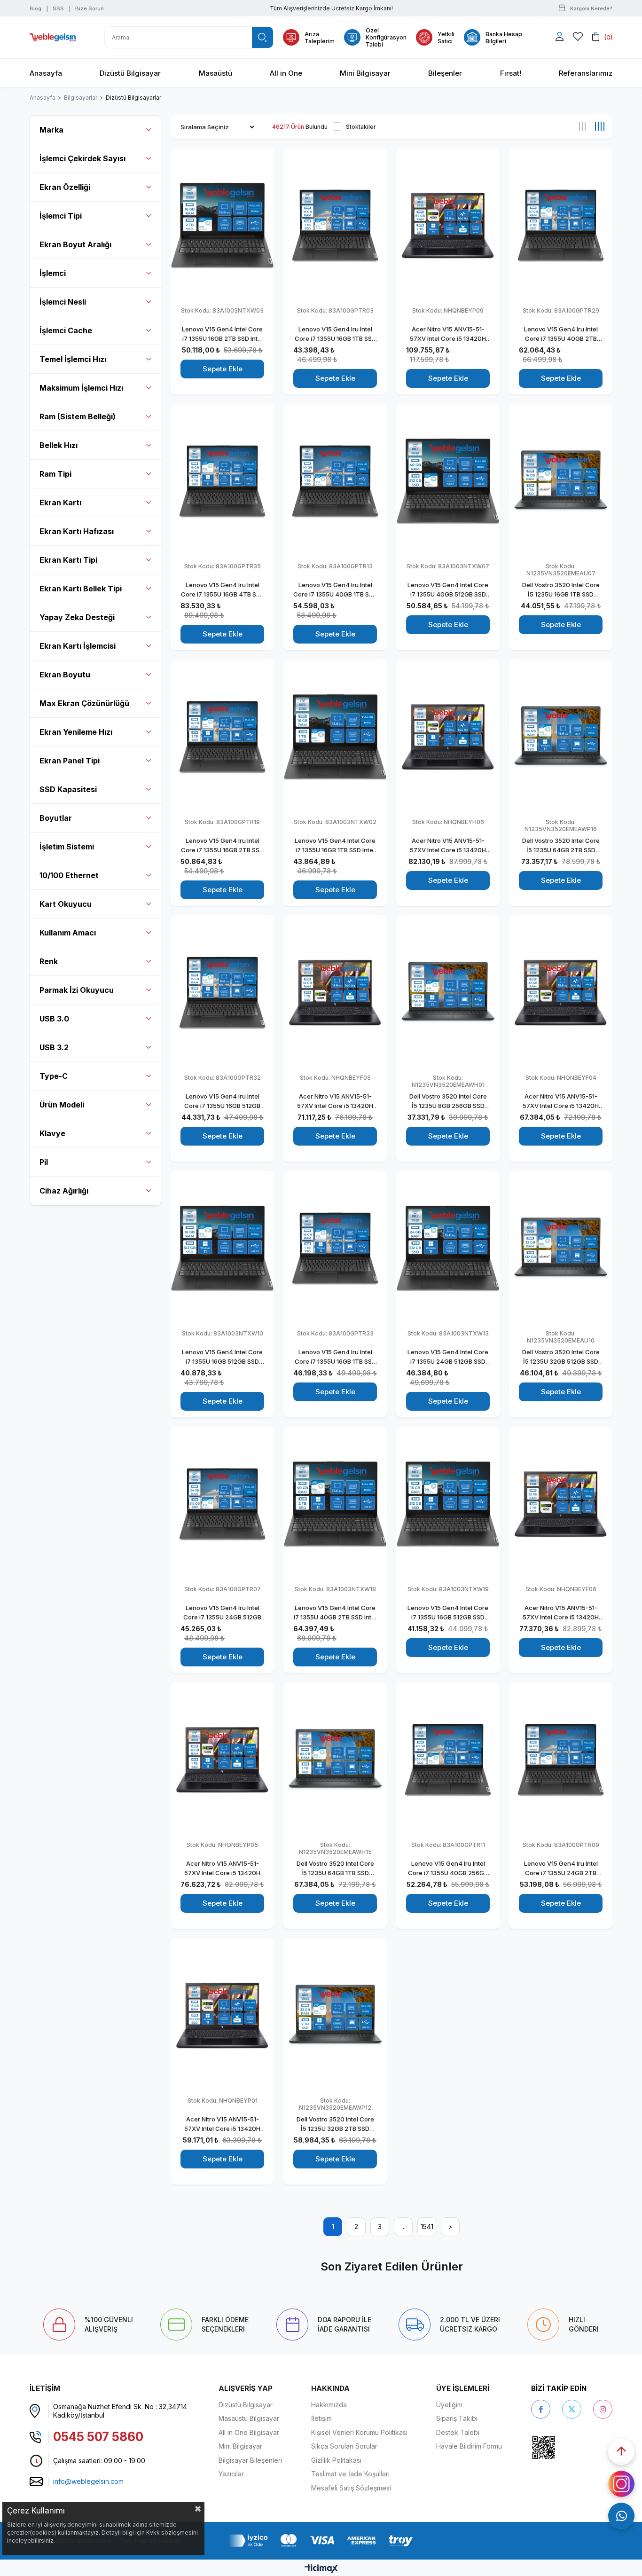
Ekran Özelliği (65, 187)
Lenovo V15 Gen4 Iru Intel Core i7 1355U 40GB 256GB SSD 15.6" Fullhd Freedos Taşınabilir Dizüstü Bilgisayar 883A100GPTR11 (448, 1869)
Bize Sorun (90, 8)
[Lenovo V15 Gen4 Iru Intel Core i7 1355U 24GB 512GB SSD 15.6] (222, 1504)
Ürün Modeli (62, 1105)
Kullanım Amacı (68, 933)
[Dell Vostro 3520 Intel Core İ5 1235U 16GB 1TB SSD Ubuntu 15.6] (561, 481)
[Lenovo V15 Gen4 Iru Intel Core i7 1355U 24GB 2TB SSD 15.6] (561, 1760)
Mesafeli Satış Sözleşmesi (351, 2488)
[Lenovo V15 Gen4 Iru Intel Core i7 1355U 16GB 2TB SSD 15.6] (222, 737)
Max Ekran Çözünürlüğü (84, 703)
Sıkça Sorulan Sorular (344, 2446)
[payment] (321, 2541)
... (403, 2227)
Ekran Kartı (60, 503)
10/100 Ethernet (69, 875)
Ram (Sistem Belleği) (78, 416)
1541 (427, 2227)
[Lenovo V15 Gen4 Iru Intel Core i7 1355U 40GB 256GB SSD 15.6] (448, 1760)
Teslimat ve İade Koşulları (350, 2474)
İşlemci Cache (66, 330)
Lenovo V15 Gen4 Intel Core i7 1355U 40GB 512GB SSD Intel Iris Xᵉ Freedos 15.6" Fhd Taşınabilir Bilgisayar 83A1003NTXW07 (448, 590)
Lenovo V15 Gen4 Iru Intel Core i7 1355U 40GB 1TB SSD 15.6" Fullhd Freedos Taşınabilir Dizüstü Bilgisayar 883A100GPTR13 (335, 590)
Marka (51, 130)
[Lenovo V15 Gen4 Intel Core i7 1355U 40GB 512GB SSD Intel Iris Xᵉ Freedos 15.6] (448, 481)
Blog (35, 8)
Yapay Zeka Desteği (77, 617)
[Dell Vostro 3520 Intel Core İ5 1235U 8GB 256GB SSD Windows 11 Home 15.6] (448, 993)
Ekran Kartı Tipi (68, 560)
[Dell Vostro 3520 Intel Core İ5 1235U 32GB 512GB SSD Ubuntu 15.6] (561, 1248)
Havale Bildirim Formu (469, 2446)
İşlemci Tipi (61, 216)
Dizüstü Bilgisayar (246, 2405)
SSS (58, 8)
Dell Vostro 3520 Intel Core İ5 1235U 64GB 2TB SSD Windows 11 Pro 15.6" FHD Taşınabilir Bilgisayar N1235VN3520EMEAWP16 (561, 846)
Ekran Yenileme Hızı (76, 732)
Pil (44, 1162)
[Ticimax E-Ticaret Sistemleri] (321, 2569)
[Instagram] (603, 2409)
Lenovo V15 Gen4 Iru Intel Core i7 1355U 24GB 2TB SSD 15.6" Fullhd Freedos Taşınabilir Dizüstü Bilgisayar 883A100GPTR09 (561, 1869)
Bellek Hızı (59, 445)
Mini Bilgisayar (240, 2446)
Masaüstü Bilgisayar (249, 2418)
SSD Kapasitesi (68, 789)
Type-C (54, 1076)
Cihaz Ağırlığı (64, 1191)
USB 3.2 (54, 1047)
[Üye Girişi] (560, 37)
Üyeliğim (449, 2405)
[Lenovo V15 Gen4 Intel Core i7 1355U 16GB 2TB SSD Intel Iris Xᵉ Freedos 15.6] (222, 225)
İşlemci (53, 273)
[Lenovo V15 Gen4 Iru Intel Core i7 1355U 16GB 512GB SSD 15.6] (222, 993)
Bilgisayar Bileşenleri (250, 2460)
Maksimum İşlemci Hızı (81, 388)
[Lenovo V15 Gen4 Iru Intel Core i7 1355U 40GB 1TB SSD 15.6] (335, 481)
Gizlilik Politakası (336, 2460)
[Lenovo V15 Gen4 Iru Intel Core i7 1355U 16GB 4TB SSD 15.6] (222, 481)
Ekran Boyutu (65, 675)
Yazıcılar (231, 2474)
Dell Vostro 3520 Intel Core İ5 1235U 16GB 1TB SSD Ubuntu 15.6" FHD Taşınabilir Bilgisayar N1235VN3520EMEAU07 (561, 590)
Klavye (52, 1133)
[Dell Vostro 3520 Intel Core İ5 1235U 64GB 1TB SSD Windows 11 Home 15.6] (335, 1760)
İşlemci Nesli (63, 302)
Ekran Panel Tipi (70, 761)
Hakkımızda (329, 2405)
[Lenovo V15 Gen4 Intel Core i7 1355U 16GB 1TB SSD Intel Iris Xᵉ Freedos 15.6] (335, 737)
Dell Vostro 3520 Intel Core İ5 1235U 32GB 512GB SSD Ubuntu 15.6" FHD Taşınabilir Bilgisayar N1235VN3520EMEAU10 (561, 1357)
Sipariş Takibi (457, 2418)
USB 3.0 (54, 1019)
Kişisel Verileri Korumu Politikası (359, 2432)
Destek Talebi (458, 2432)
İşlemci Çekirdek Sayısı (82, 158)
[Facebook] (541, 2409)
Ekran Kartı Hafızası (77, 531)
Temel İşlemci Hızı (73, 359)
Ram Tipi (55, 474)
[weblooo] (570, 2447)
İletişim (321, 2418)
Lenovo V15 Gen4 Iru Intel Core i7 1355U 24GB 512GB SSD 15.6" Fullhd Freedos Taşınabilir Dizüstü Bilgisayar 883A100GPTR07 (223, 1613)
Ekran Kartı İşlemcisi (78, 646)
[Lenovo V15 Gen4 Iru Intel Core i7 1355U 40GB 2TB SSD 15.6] (561, 225)
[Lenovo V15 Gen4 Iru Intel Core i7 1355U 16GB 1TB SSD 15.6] (335, 225)
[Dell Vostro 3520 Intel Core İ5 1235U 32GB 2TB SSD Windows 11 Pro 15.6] (335, 2015)
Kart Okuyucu (66, 904)
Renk (49, 961)
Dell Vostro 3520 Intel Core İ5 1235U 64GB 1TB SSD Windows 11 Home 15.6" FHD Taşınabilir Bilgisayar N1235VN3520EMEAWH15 (335, 1869)
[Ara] (262, 37)
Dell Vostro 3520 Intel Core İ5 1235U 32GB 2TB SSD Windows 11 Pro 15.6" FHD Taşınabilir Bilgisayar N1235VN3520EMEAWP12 (335, 2124)
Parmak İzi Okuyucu (77, 990)
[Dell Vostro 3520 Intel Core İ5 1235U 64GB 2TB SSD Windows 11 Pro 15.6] (561, 737)
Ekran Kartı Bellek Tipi (81, 589)
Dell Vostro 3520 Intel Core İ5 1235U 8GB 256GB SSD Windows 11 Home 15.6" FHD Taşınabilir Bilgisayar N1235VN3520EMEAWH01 (448, 1101)
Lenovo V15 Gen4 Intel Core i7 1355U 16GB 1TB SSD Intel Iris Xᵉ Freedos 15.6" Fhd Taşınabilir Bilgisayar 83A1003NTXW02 (335, 846)
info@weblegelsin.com (88, 2481)
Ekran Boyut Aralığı (75, 244)
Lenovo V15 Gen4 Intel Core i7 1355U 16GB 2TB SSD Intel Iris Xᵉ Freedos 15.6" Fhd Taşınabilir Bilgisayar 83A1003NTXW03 (222, 334)
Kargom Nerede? (591, 8)
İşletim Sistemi (67, 847)
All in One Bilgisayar (249, 2432)
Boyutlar (56, 818)
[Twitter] (572, 2409)
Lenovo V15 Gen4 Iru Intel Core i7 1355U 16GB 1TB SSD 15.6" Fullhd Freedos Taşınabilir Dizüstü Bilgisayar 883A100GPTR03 (335, 334)
